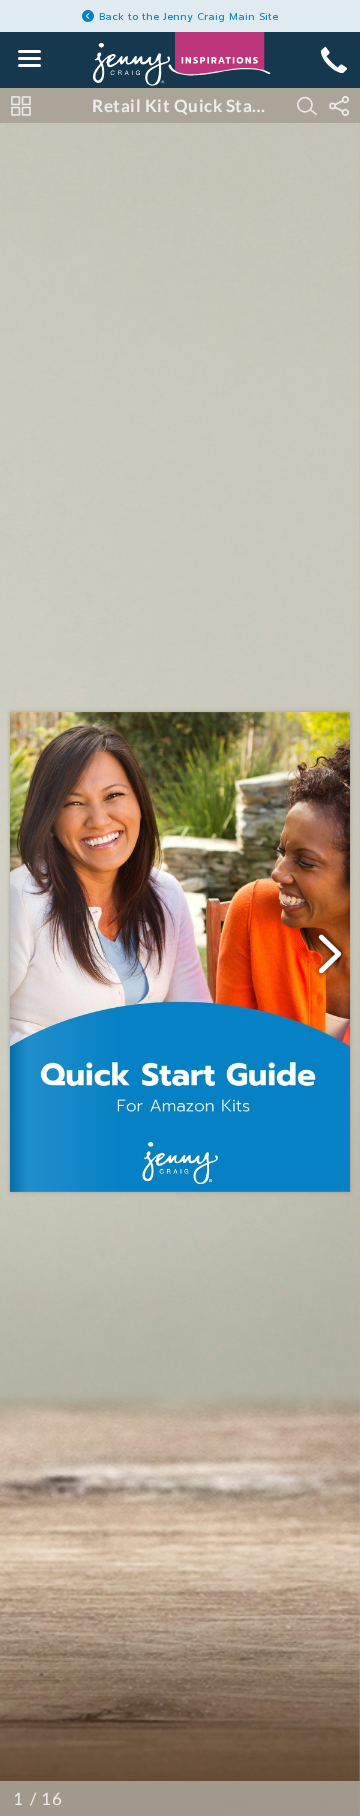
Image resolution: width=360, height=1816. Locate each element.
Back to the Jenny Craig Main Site (188, 16)
